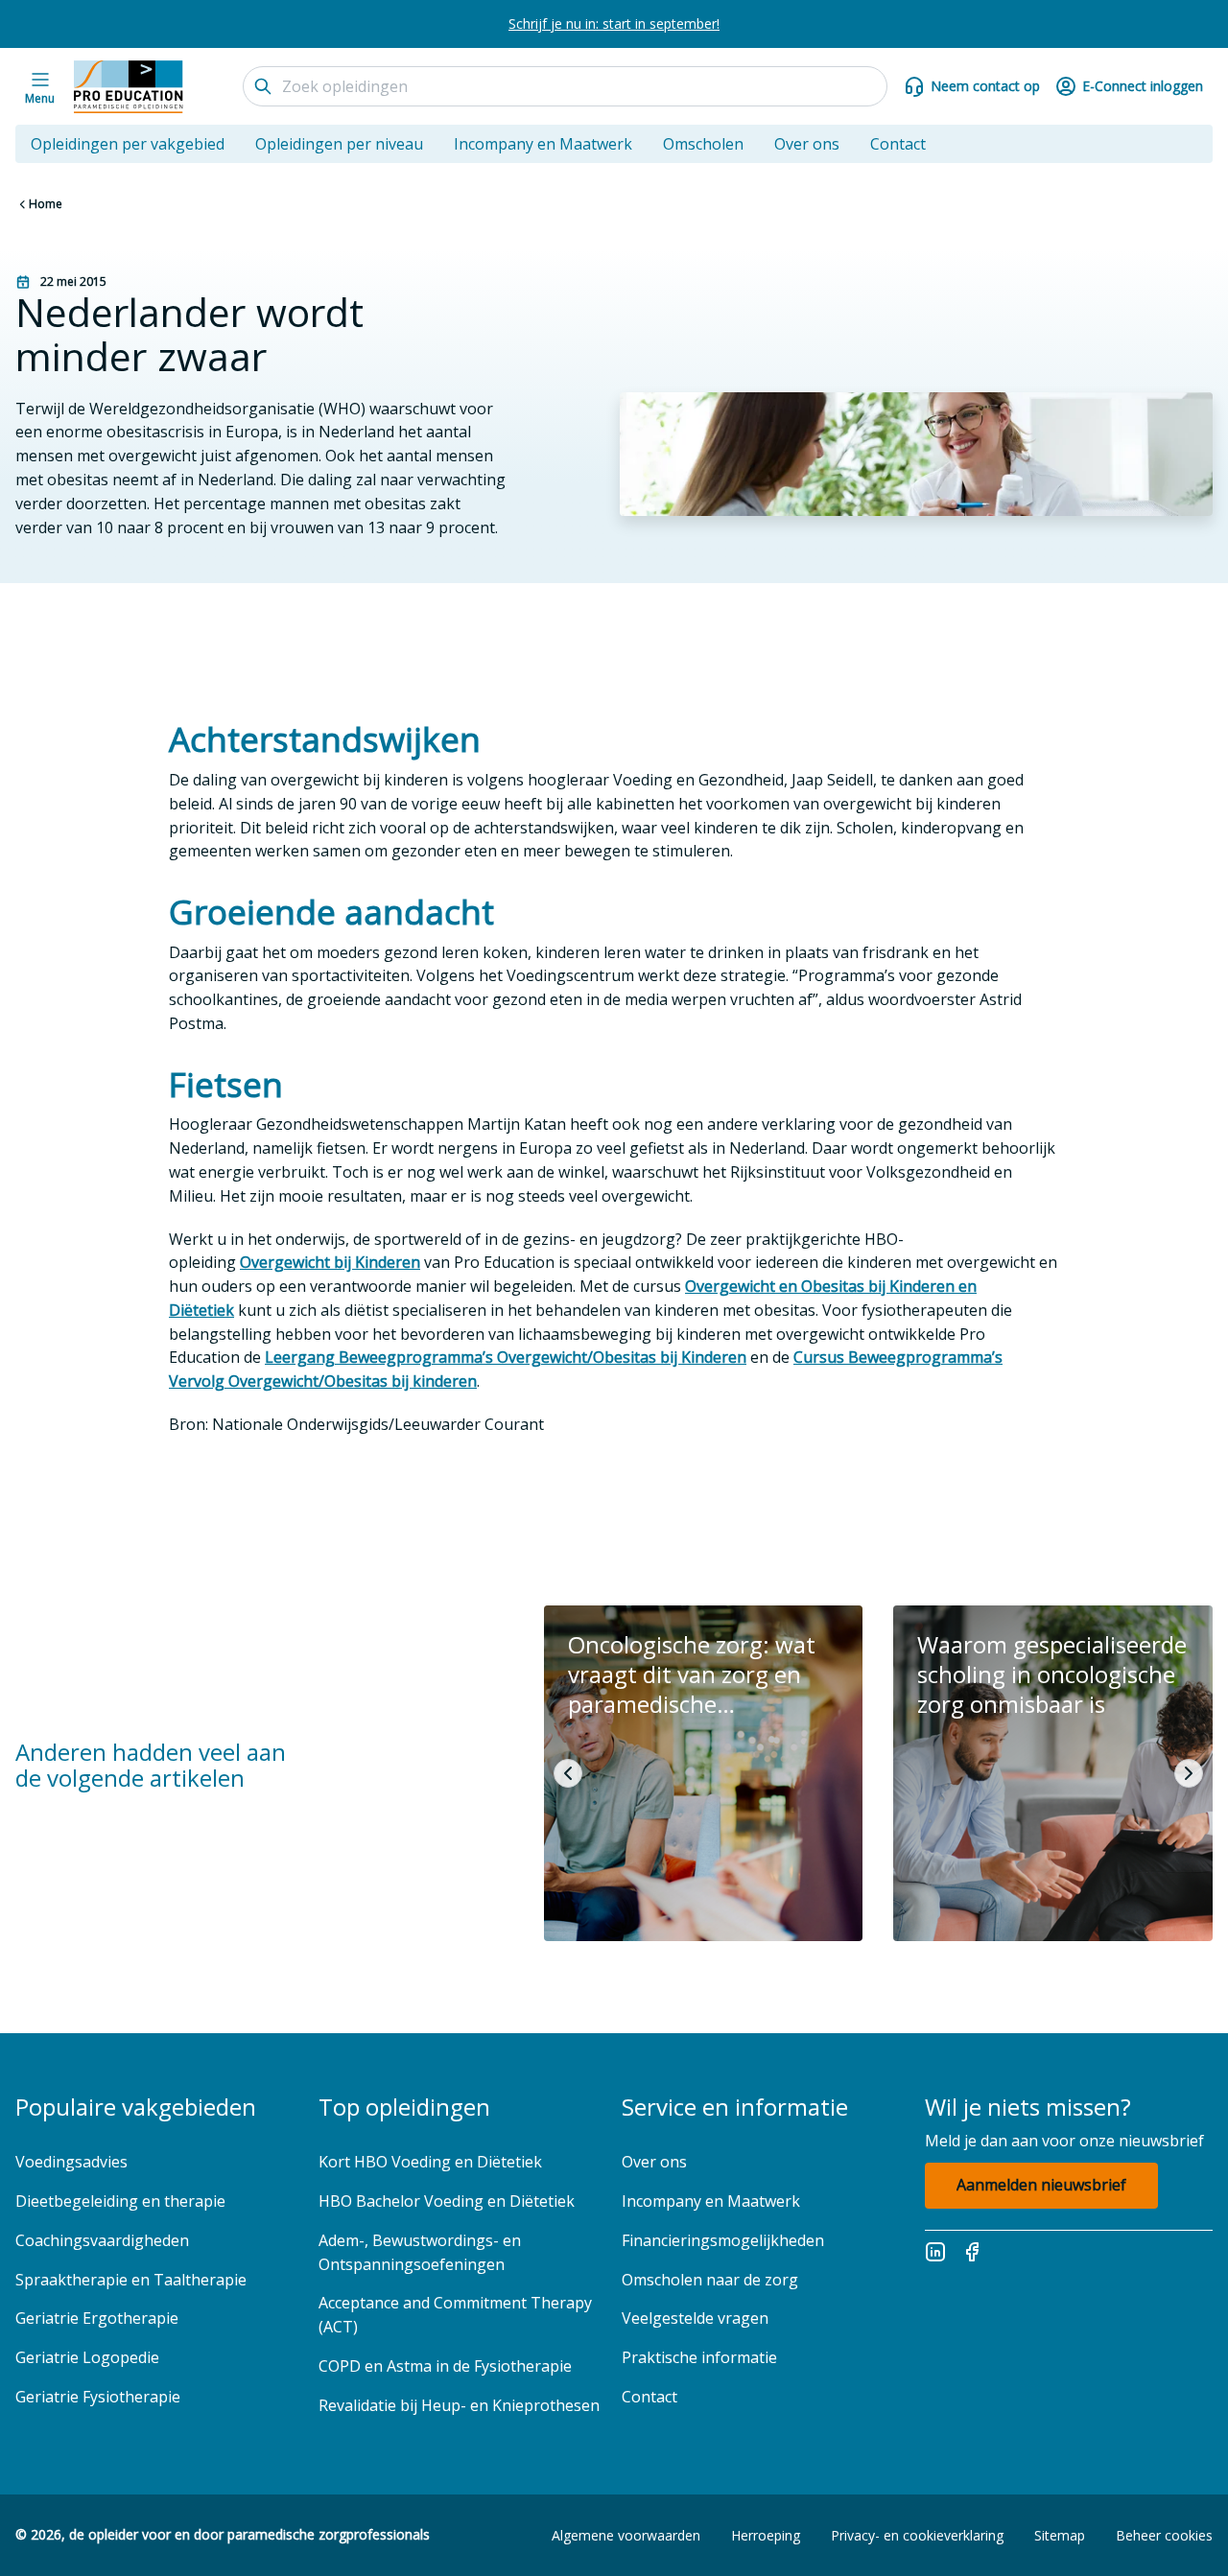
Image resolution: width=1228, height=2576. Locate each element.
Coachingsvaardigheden (102, 2240)
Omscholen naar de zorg (710, 2280)
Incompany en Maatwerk (543, 144)
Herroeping (766, 2535)
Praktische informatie (699, 2357)
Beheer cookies (1164, 2535)
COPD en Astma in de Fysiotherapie (445, 2366)
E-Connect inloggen (1143, 86)
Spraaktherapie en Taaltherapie (131, 2280)
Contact (898, 144)
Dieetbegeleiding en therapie (120, 2201)
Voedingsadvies (71, 2162)
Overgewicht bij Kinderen (330, 1262)
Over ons (807, 144)
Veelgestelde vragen (697, 2318)
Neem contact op (985, 86)
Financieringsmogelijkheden (723, 2240)
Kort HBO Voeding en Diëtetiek (430, 2162)
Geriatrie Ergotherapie (97, 2318)
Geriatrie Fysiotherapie (98, 2397)
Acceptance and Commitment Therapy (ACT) (455, 2315)
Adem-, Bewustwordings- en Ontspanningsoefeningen (420, 2252)
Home (46, 204)
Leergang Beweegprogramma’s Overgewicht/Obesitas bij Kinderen (506, 1357)
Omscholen (703, 144)
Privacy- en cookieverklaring (917, 2535)
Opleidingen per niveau (339, 144)
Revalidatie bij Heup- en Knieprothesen (459, 2405)
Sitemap (1060, 2535)
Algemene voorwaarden (626, 2535)
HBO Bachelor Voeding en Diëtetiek (447, 2201)
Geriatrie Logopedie (87, 2357)
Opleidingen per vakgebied (128, 144)
